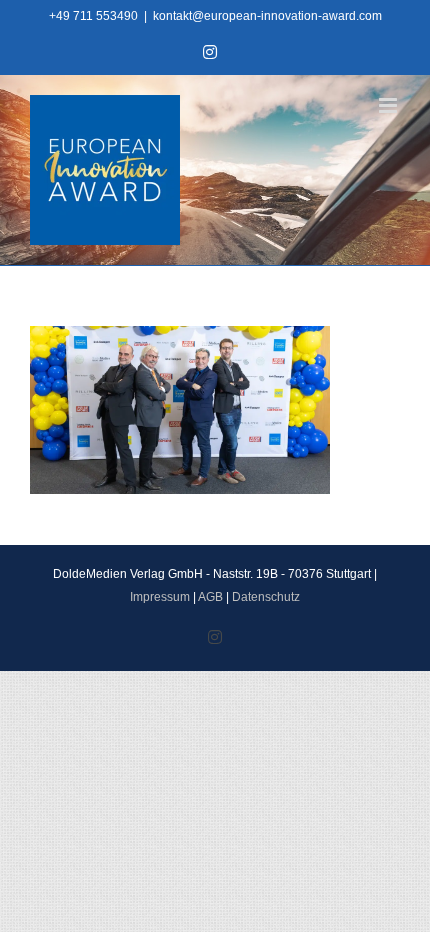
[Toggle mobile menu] (389, 105)
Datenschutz (266, 597)
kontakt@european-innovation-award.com (267, 16)
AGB (210, 597)
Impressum (160, 597)
